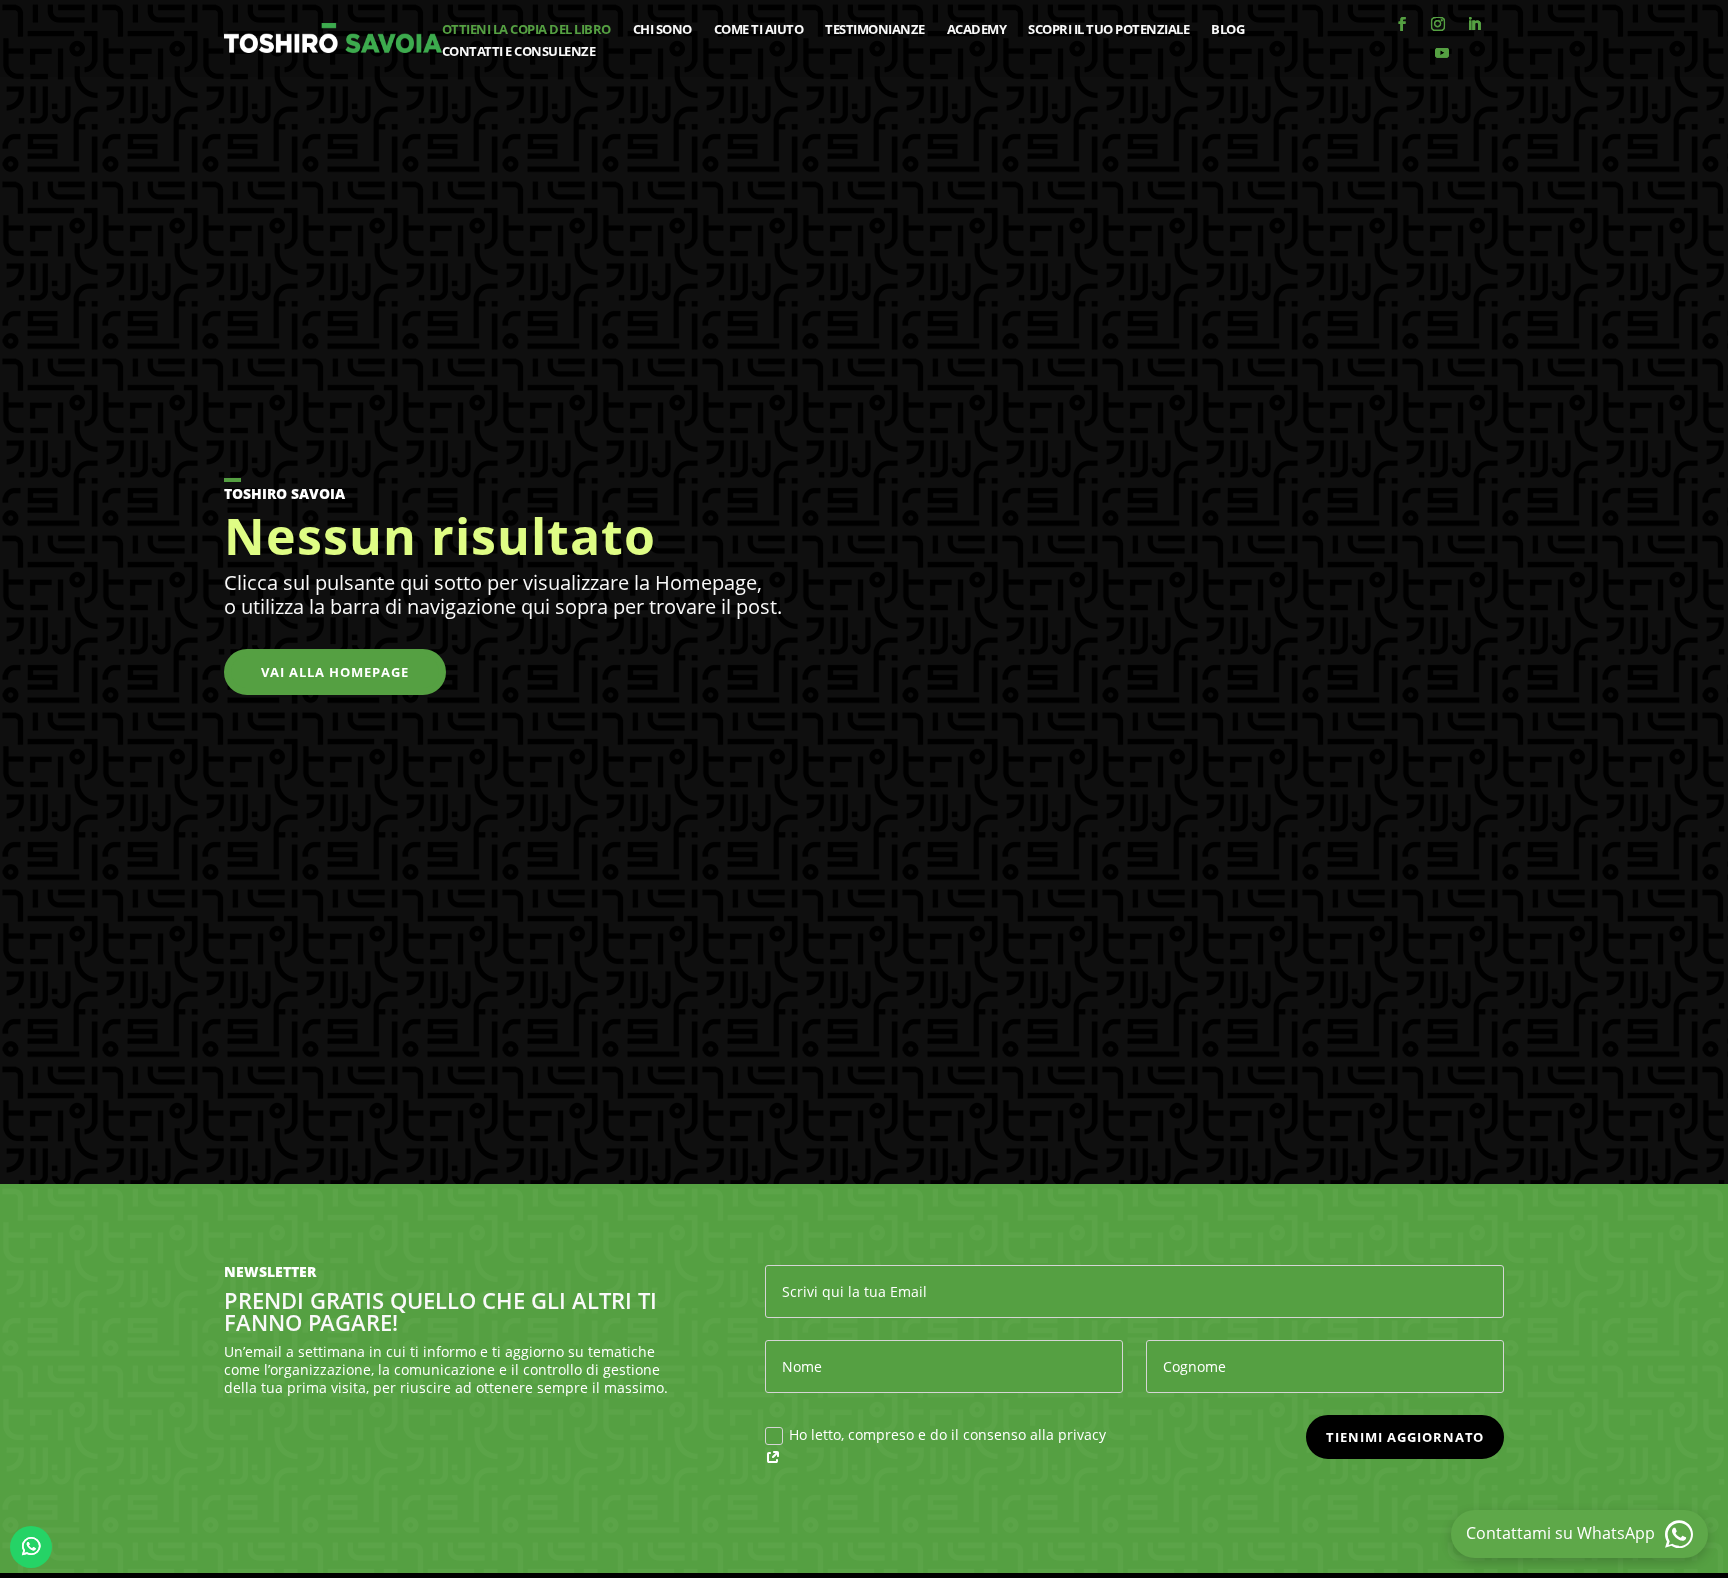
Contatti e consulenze (519, 52)
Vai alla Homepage (335, 672)
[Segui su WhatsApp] (31, 1547)
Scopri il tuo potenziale (1108, 30)
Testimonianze (875, 30)
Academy (977, 30)
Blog (1227, 30)
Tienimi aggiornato (1405, 1437)
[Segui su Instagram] (1438, 24)
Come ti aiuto (759, 30)
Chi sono (662, 30)
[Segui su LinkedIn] (1474, 24)
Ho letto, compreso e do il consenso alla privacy (947, 1434)
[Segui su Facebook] (1402, 24)
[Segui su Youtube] (1442, 53)
